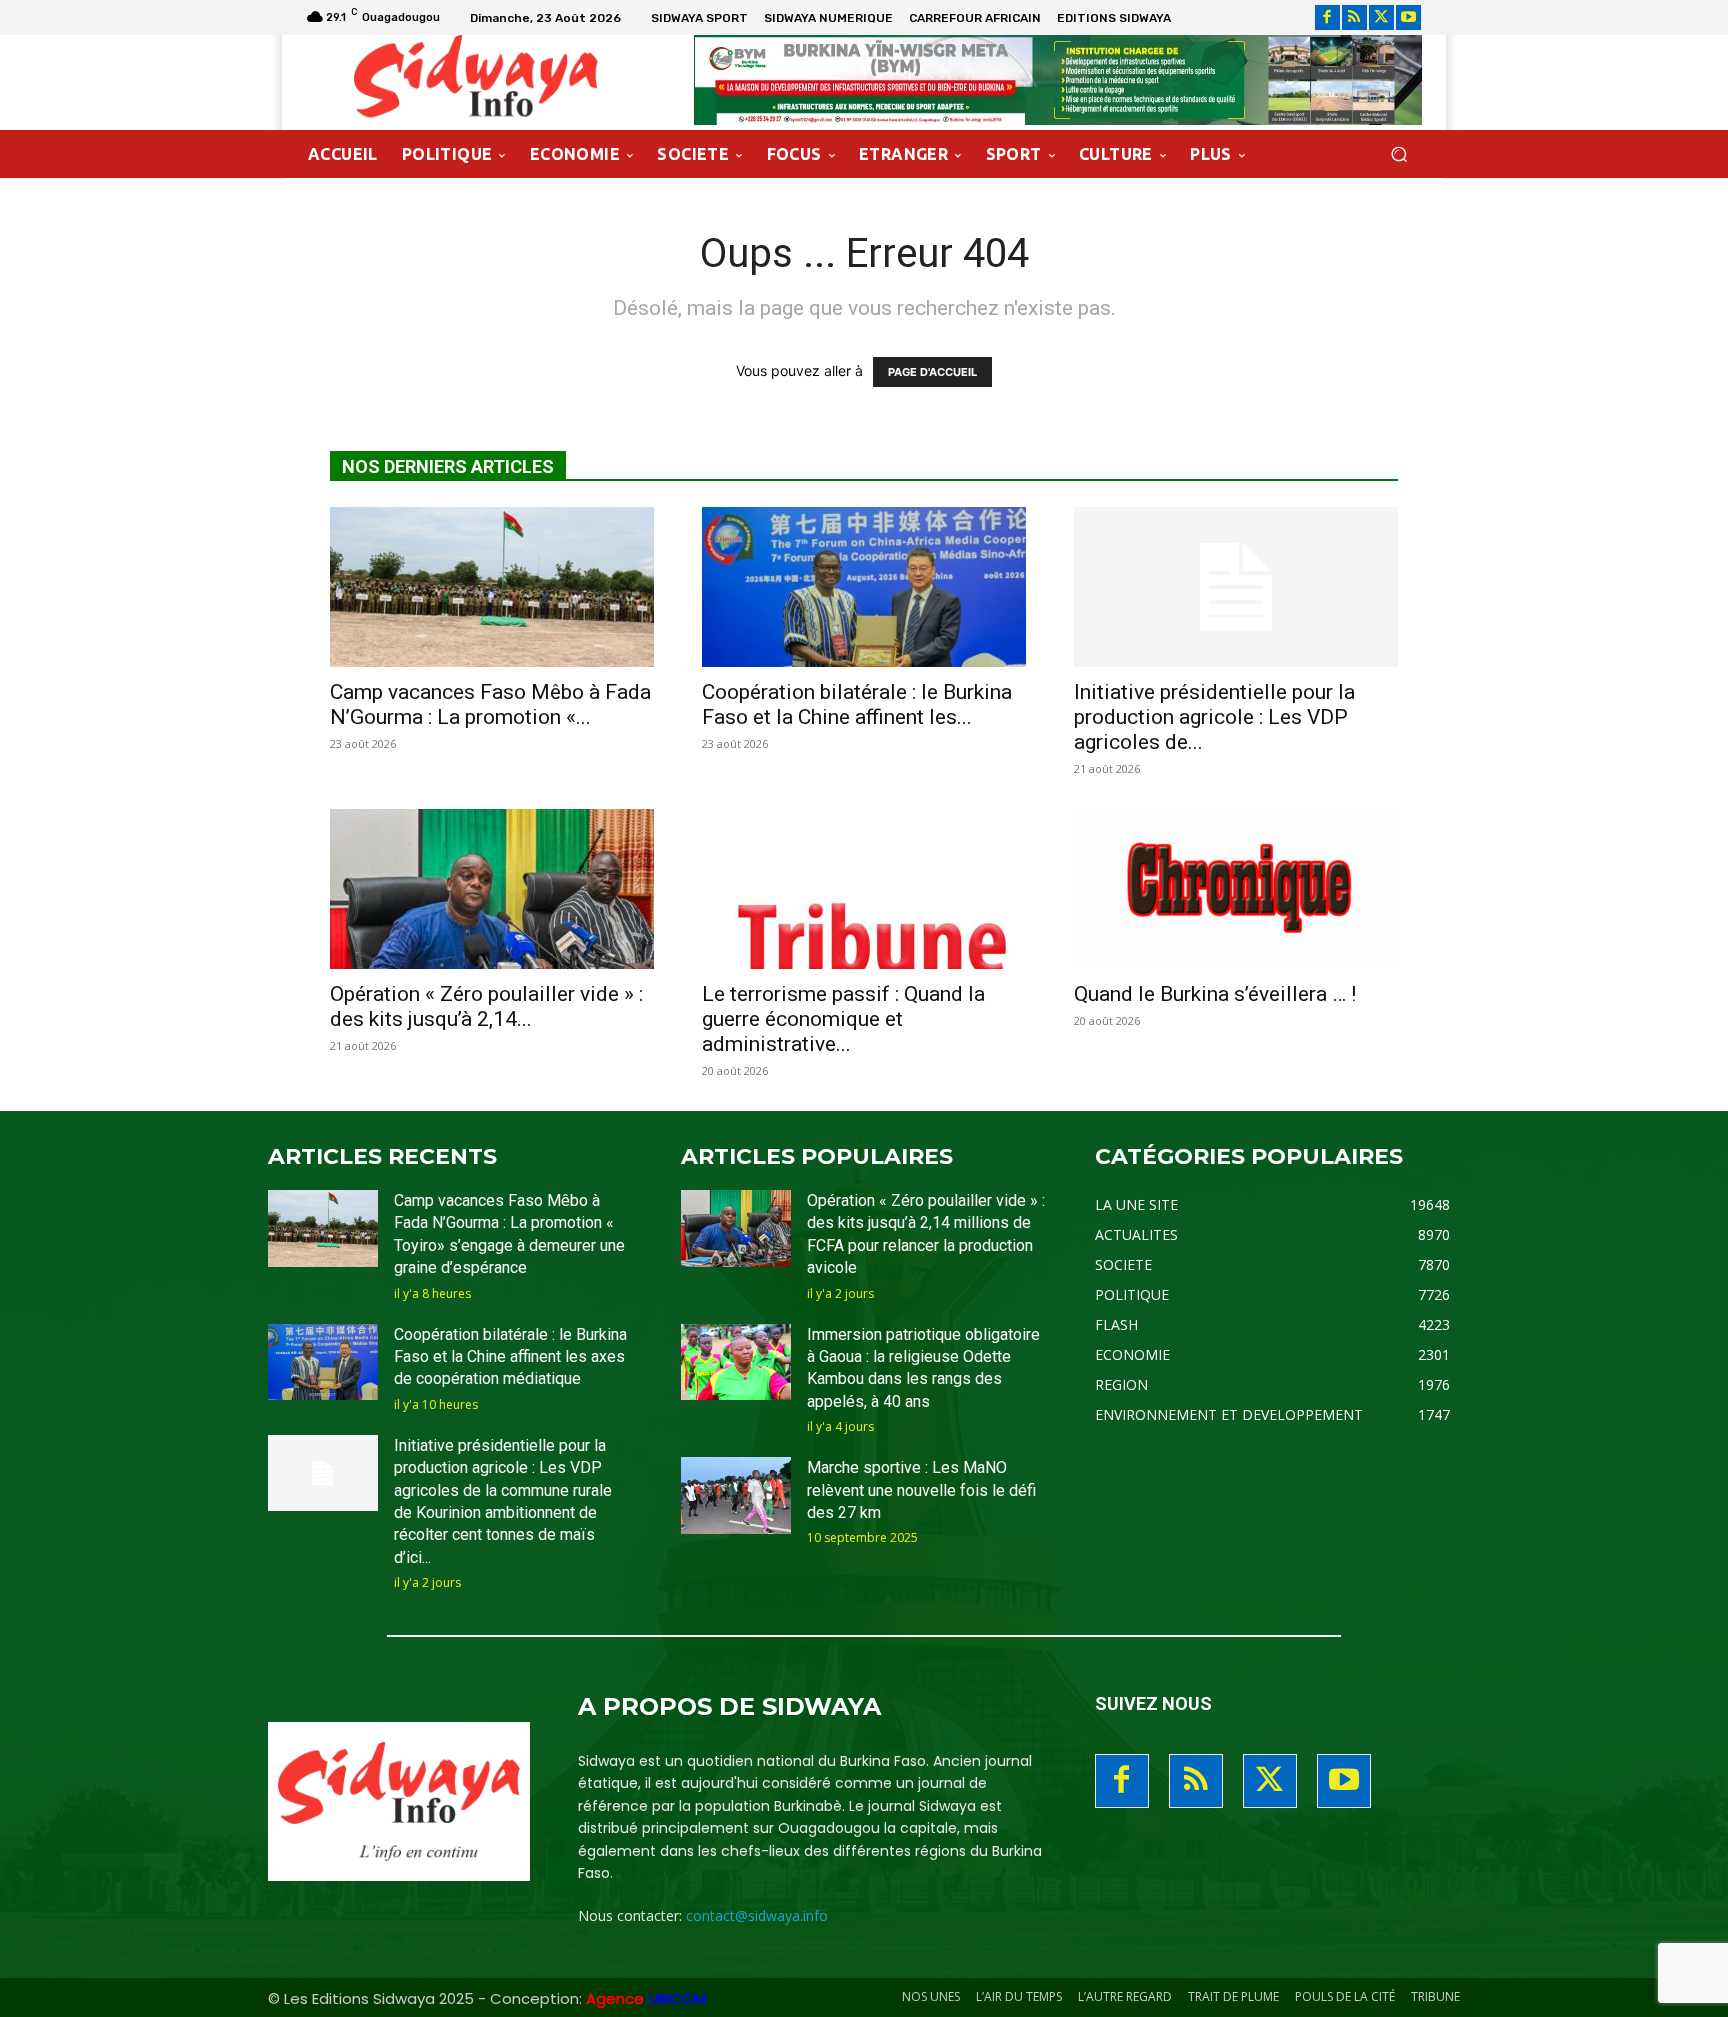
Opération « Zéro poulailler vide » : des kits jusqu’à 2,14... (486, 1006)
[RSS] (1354, 17)
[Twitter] (1381, 17)
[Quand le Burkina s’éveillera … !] (1236, 889)
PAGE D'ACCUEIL (932, 372)
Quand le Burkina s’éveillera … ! (1215, 994)
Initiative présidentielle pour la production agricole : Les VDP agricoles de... (1214, 717)
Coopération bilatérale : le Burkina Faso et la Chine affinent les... (857, 704)
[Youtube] (1408, 17)
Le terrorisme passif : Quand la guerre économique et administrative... (843, 1019)
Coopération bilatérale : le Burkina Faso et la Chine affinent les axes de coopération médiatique (510, 1357)
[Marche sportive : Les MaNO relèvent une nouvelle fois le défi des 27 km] (736, 1495)
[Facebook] (1327, 17)
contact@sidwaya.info (757, 1915)
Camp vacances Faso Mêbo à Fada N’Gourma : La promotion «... (490, 704)
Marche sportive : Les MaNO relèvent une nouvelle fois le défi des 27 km (921, 1490)
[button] (1398, 154)
